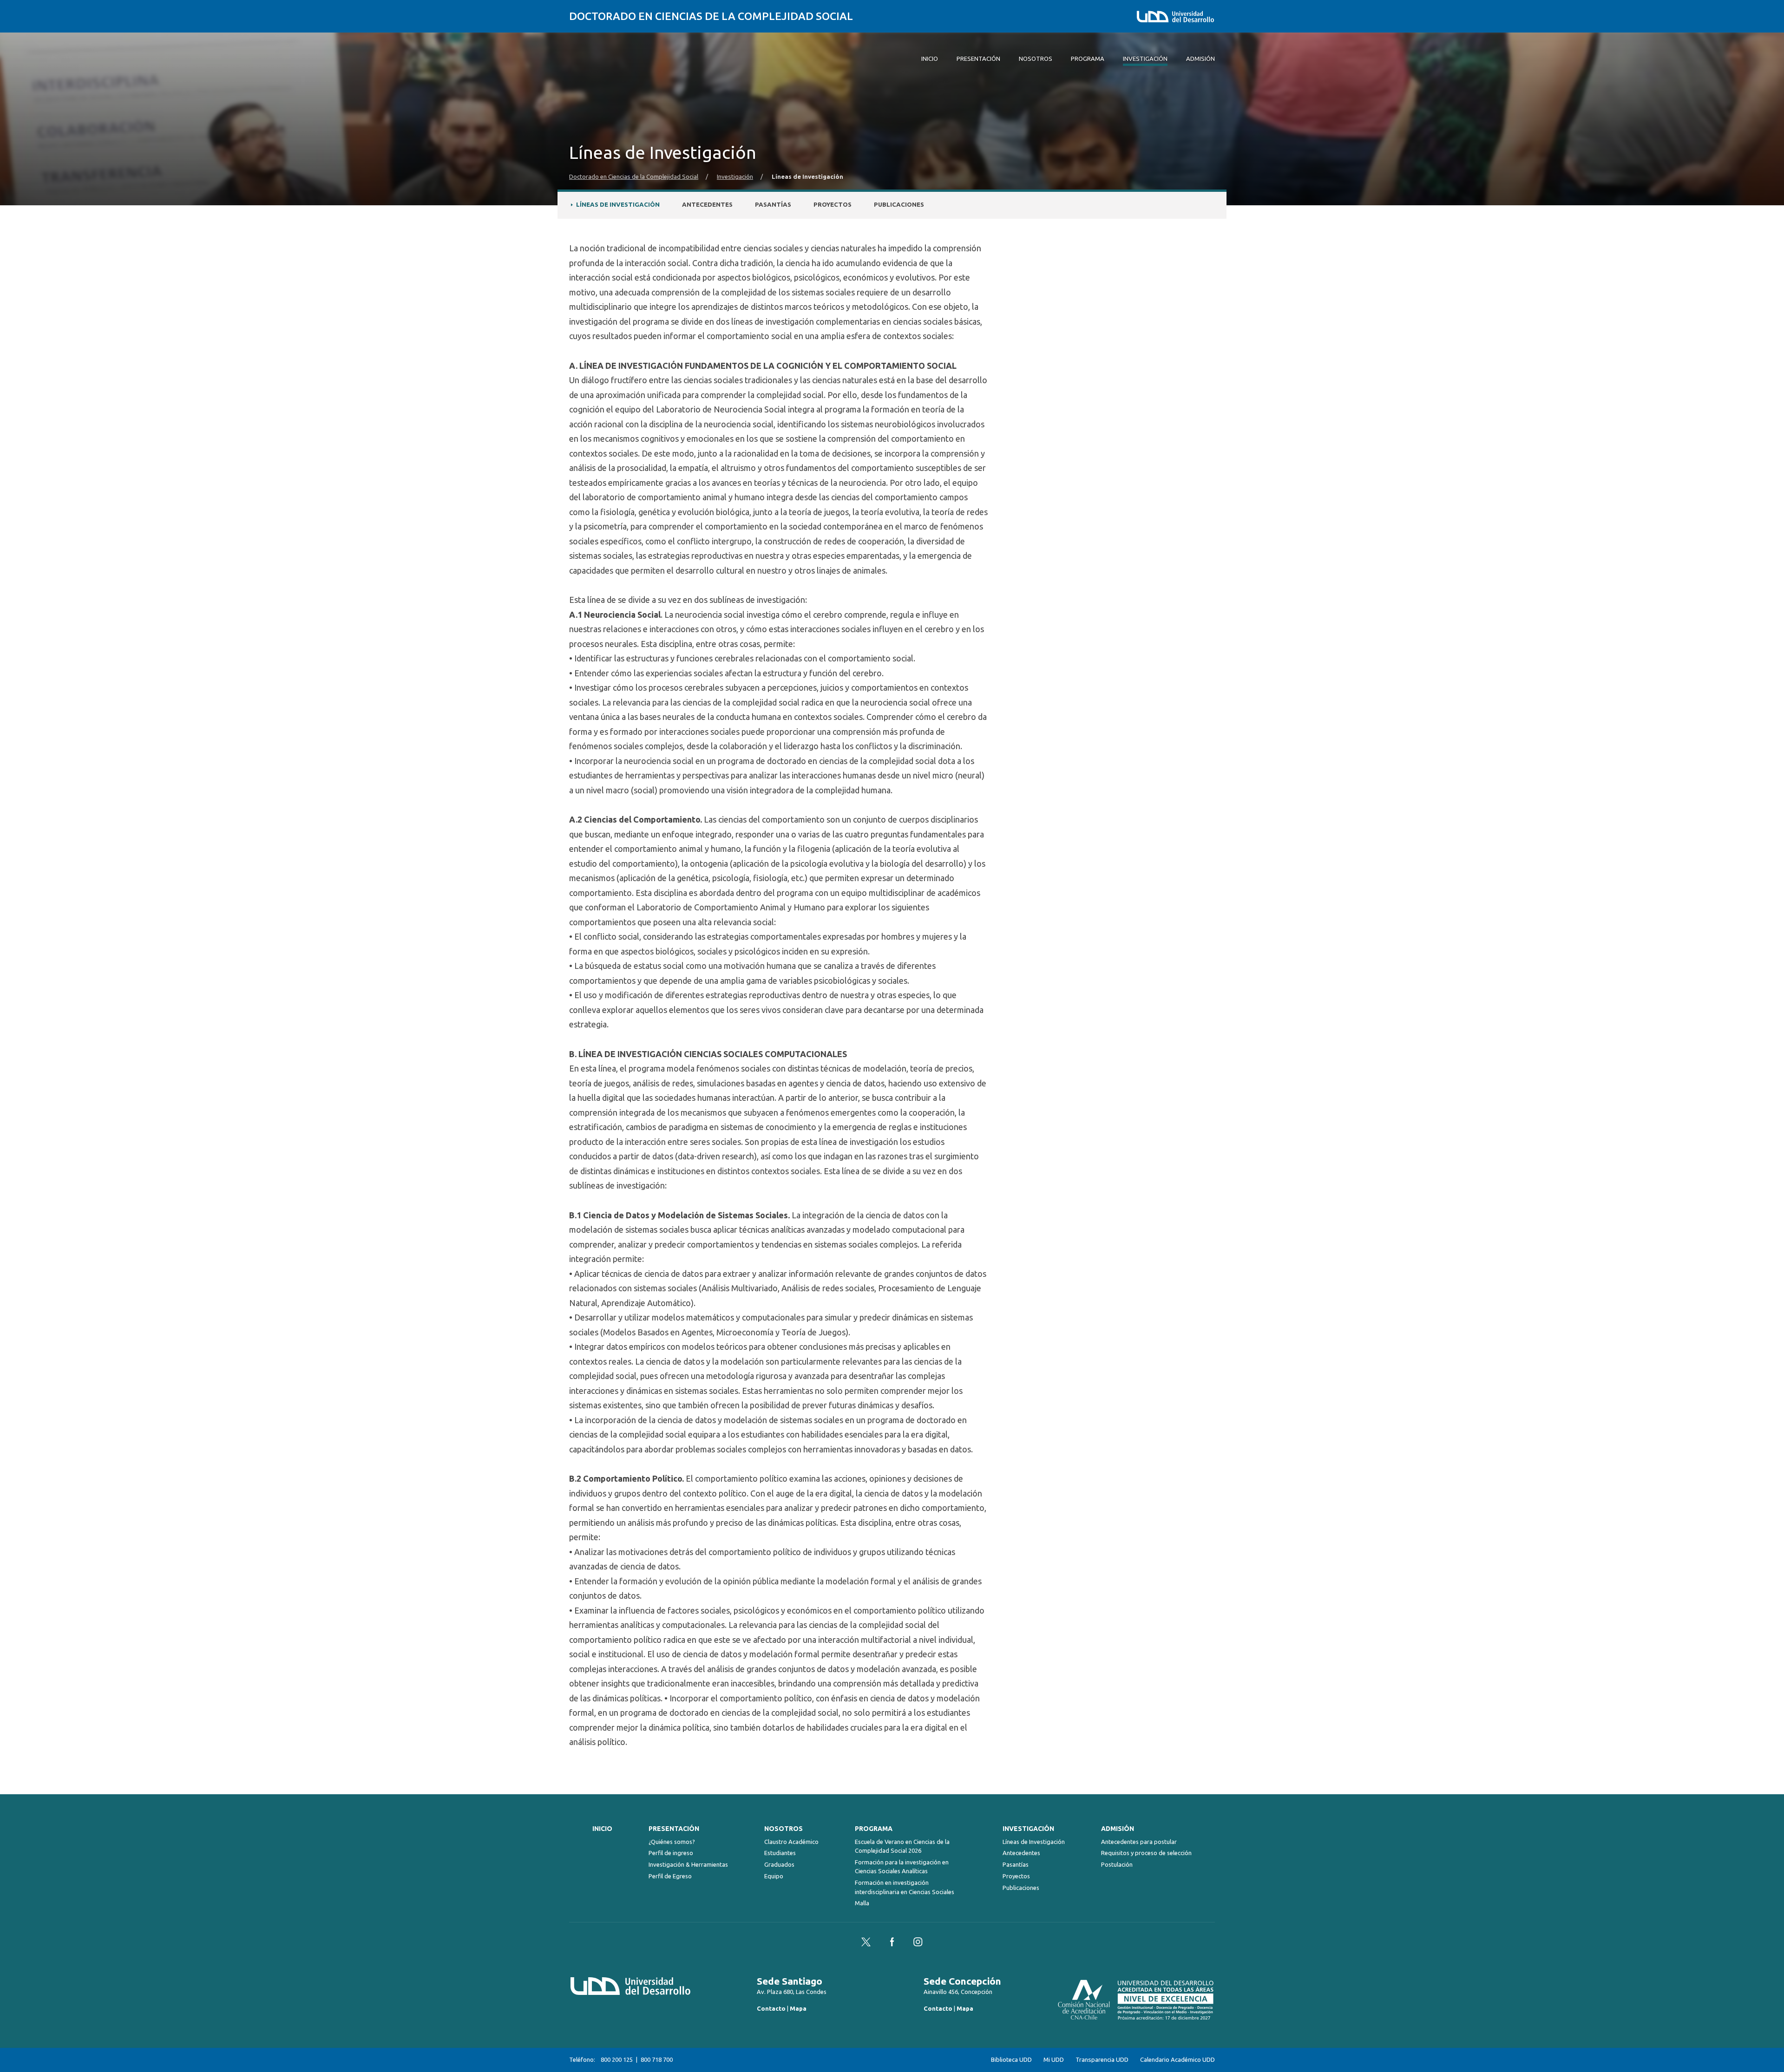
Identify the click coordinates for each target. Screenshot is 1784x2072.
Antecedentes (707, 205)
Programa (874, 1829)
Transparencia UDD (1102, 2060)
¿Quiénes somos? (672, 1842)
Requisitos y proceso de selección (1146, 1853)
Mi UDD (1054, 2060)
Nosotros (784, 1829)
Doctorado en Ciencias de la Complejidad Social (711, 16)
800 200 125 (617, 2059)
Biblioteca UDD (1011, 2060)
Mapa (798, 2008)
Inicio (602, 1829)
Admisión (1118, 1829)
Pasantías (773, 205)
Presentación (674, 1829)
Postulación (1117, 1864)
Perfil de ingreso (671, 1853)
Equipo (774, 1876)
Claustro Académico (791, 1842)
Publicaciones (899, 205)
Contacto (771, 2008)
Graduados (779, 1864)
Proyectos (833, 205)
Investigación (735, 177)
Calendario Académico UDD (1177, 2060)
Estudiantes (780, 1853)
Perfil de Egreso (670, 1876)
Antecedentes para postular (1139, 1842)
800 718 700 (657, 2059)
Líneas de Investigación (618, 205)
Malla (862, 1903)
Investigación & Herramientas (688, 1864)
